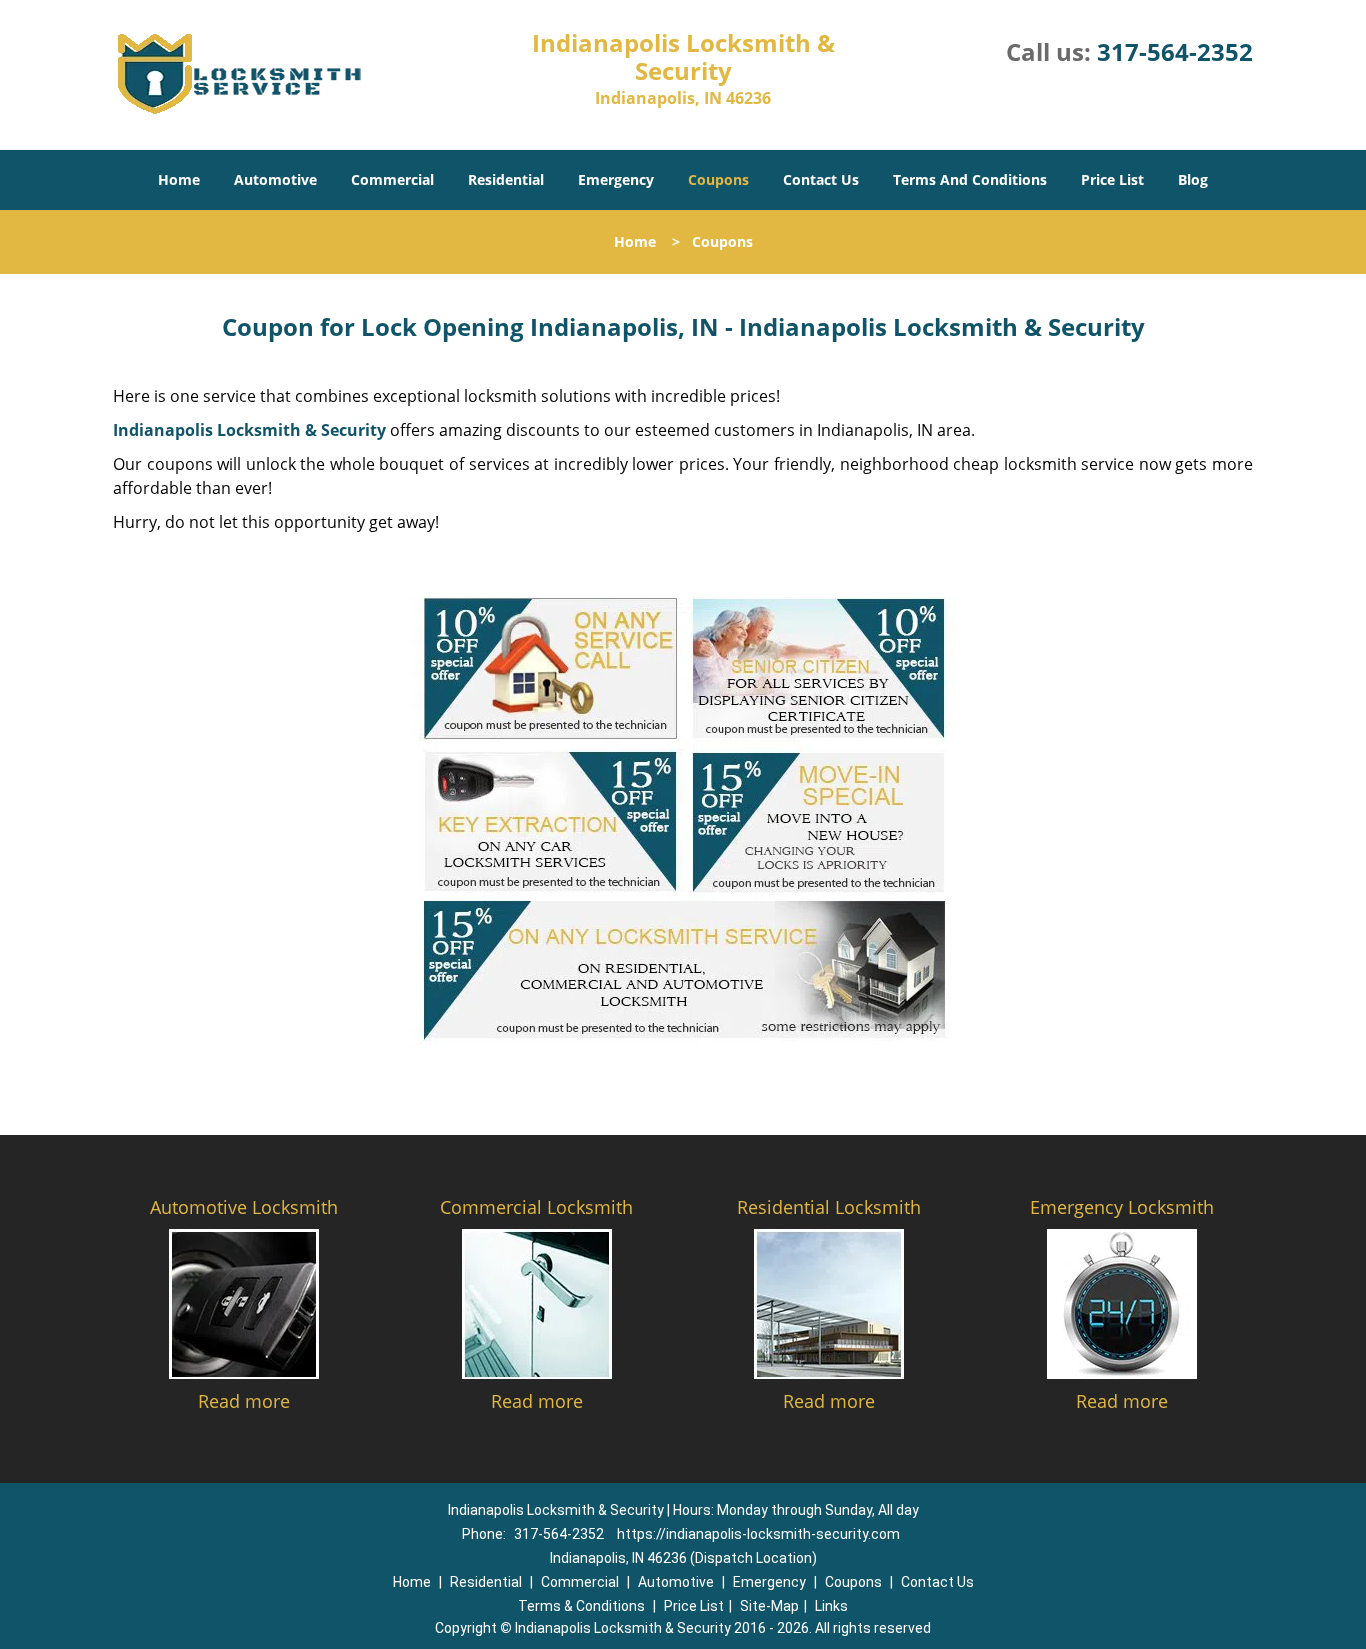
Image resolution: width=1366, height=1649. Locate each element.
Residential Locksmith (829, 1207)
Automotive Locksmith (244, 1207)
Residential (506, 179)
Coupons (718, 179)
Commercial (392, 179)
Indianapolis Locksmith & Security (249, 430)
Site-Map (769, 1606)
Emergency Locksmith (1122, 1207)
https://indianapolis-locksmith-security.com (758, 1534)
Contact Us (821, 179)
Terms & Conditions (581, 1606)
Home (179, 179)
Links (831, 1606)
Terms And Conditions (970, 179)
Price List (1112, 179)
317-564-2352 (1175, 51)
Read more (244, 1401)
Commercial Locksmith (536, 1207)
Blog (1193, 179)
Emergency (616, 179)
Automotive (275, 179)
